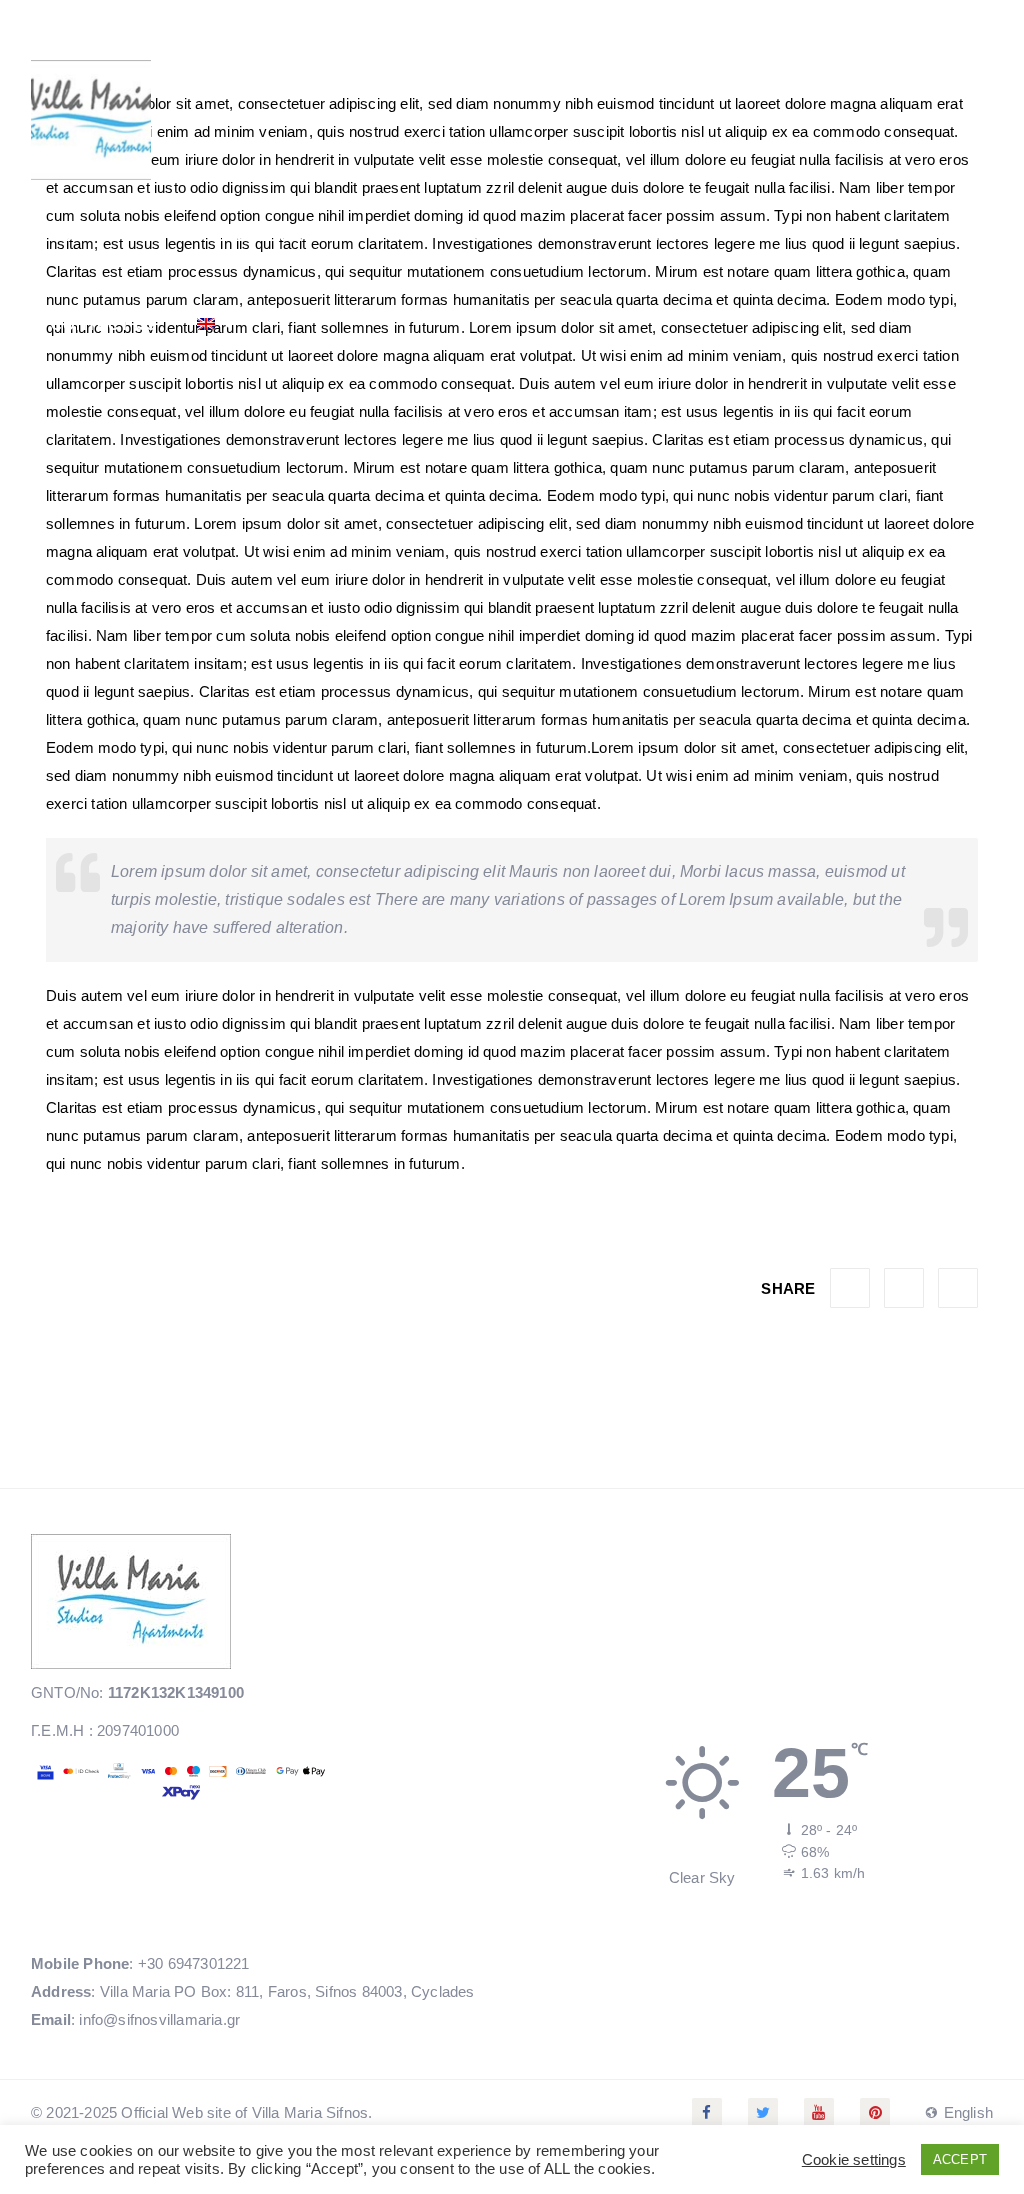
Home (78, 234)
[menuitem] (216, 325)
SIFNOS (799, 234)
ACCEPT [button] (960, 2159)
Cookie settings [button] (854, 2160)
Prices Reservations (464, 234)
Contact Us (104, 324)
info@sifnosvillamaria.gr (159, 2019)
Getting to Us (663, 234)
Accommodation (237, 234)
